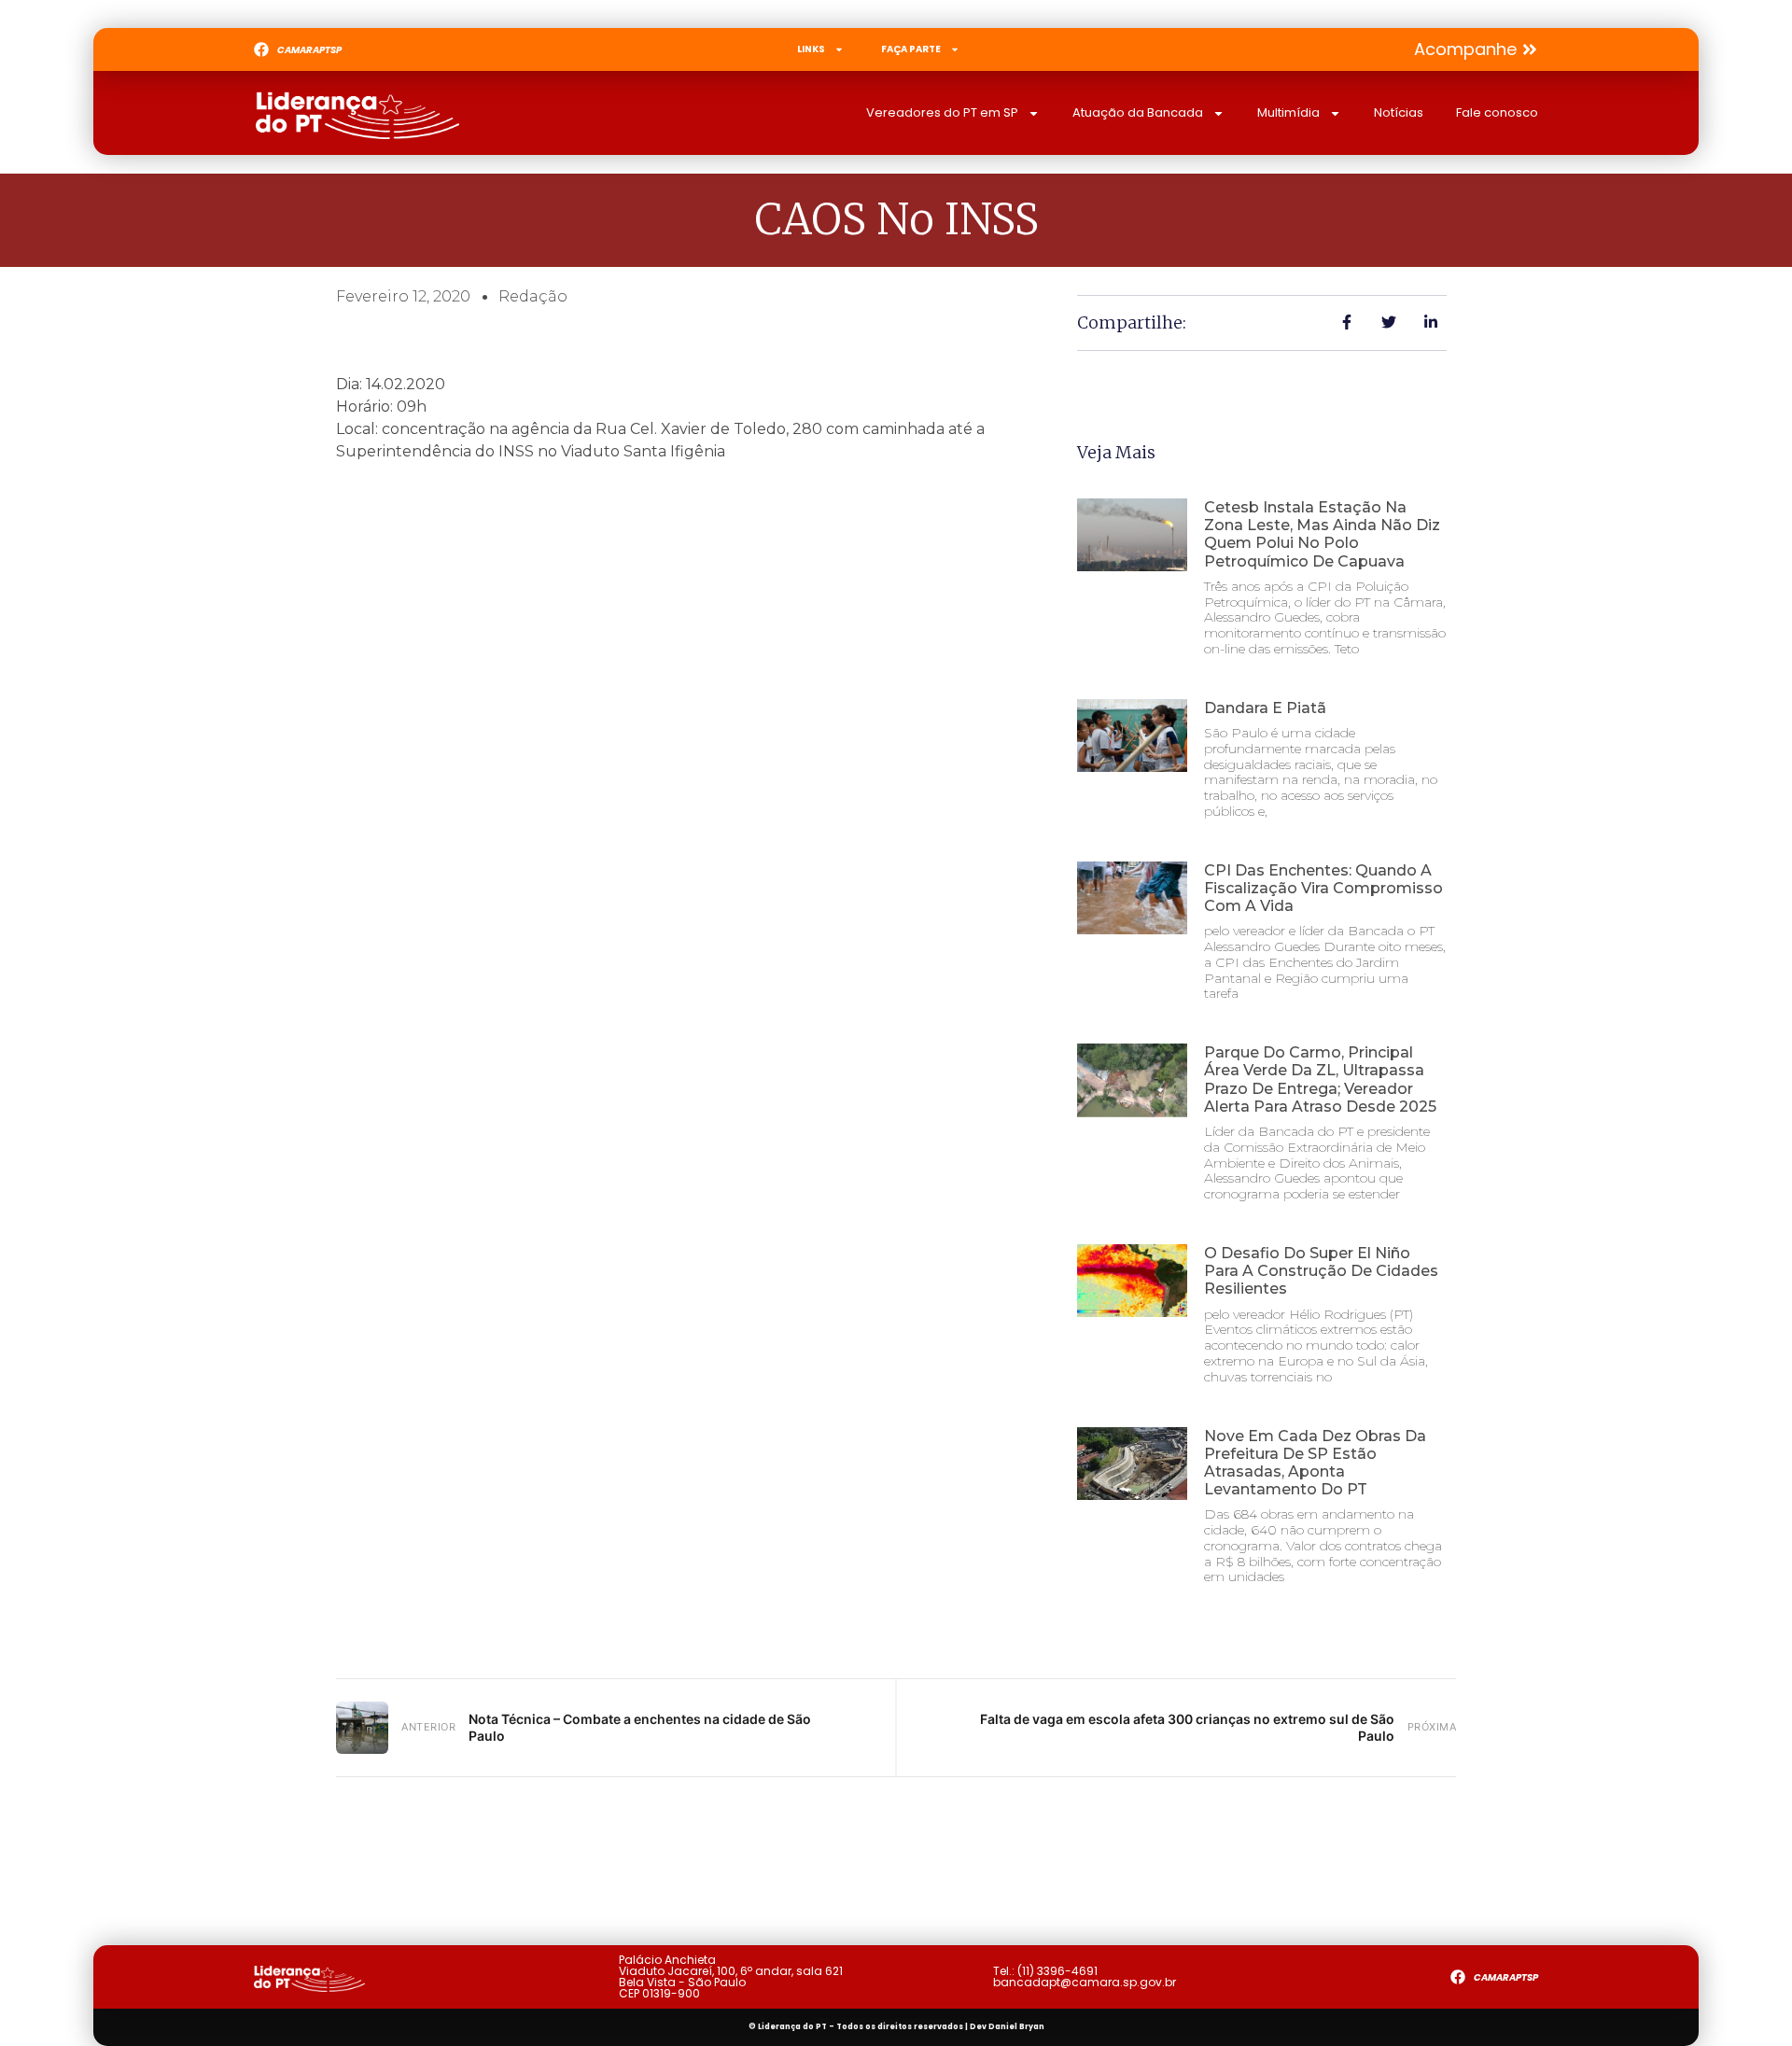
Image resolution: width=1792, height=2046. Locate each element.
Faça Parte (911, 49)
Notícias (1399, 112)
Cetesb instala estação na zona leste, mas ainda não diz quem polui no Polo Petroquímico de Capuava (1322, 534)
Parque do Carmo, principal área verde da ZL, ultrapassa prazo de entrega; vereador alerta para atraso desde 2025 (1320, 1079)
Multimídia (1288, 112)
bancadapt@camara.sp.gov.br (1085, 1982)
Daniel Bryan (1016, 2027)
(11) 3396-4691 (1057, 1971)
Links (811, 49)
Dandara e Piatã (1265, 708)
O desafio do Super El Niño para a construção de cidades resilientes (1321, 1271)
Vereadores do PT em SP (942, 112)
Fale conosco (1497, 112)
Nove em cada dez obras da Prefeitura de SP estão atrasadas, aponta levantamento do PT (1315, 1463)
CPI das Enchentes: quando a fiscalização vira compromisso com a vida (1323, 888)
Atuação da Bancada (1138, 112)
